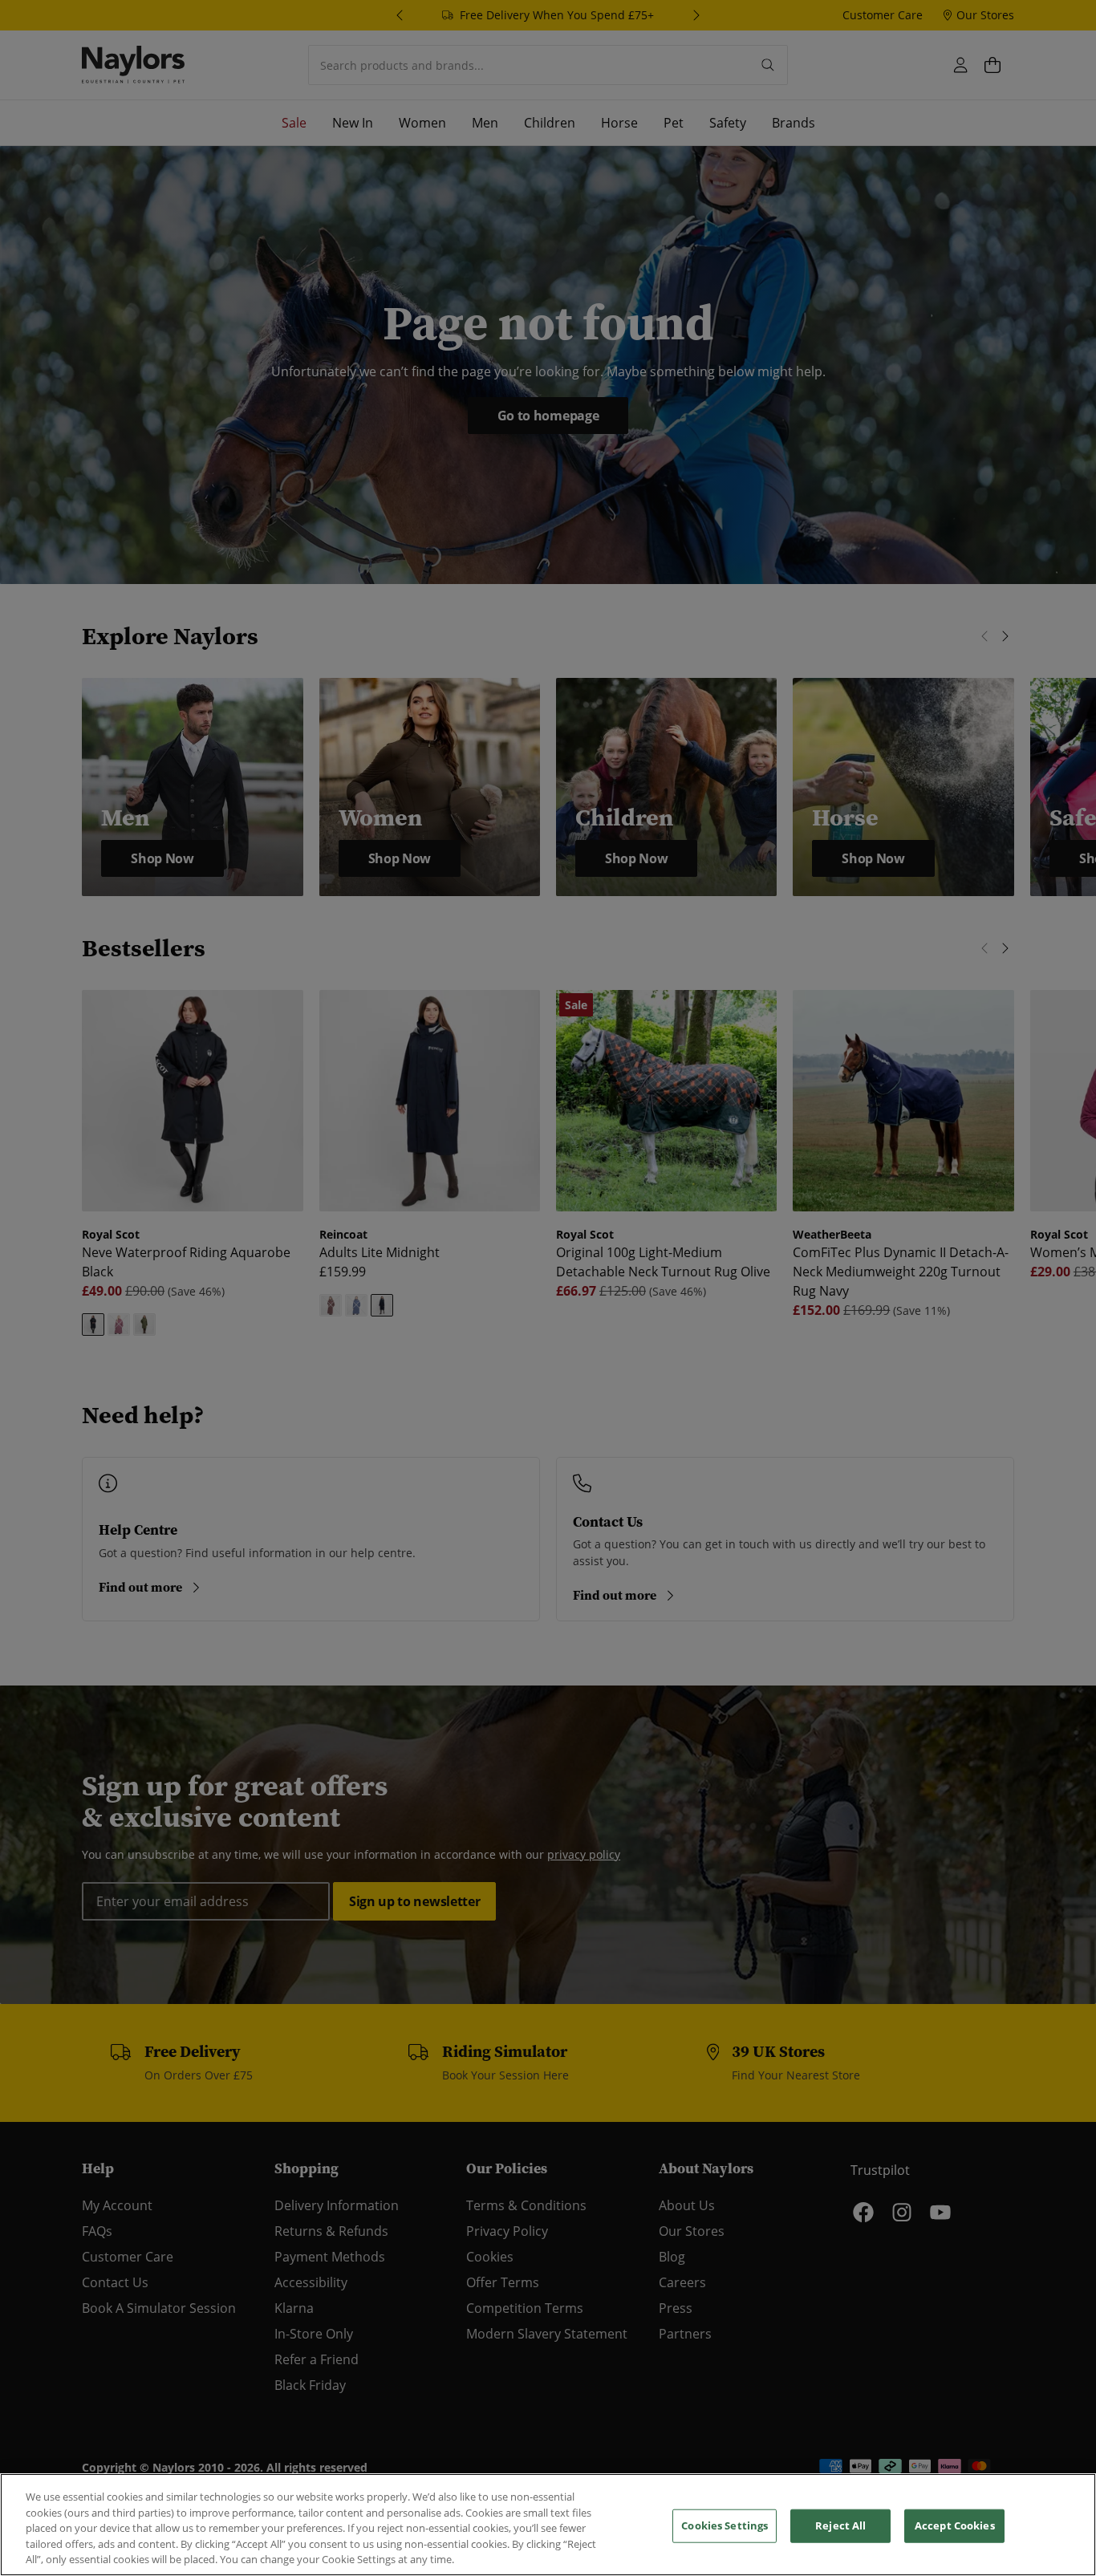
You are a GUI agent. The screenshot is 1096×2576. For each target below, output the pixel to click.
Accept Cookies (955, 2525)
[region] (548, 2525)
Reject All (840, 2525)
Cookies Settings (725, 2525)
